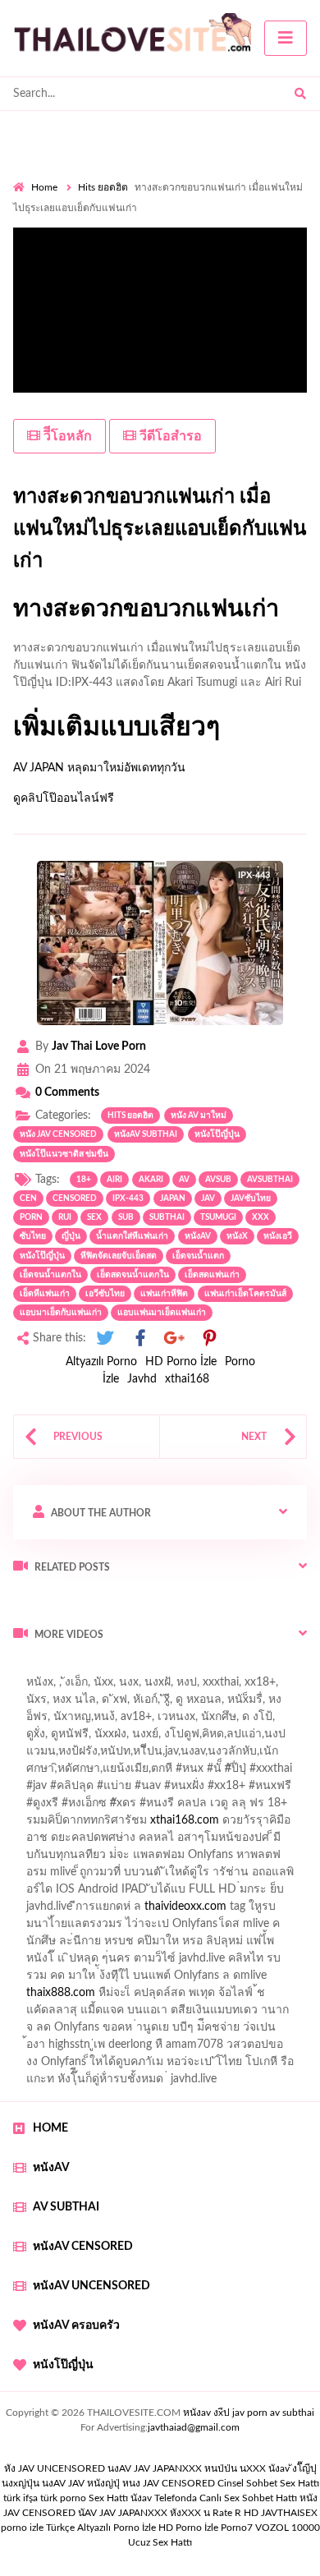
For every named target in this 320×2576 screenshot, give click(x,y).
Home (44, 187)
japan (173, 1198)
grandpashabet (205, 1721)
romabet (34, 2031)
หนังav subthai (146, 1134)
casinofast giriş (273, 2014)
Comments (67, 1092)
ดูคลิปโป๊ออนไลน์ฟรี (64, 798)
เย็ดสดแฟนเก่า (212, 1275)
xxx (261, 1217)
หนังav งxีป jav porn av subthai (249, 2413)
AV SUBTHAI (66, 2207)
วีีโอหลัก (66, 436)
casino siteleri (175, 1911)
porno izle (71, 1669)
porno (28, 1669)
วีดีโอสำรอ (169, 436)
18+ (84, 1180)
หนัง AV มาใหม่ (199, 1115)
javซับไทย (251, 1198)
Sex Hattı (108, 2498)
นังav (141, 2498)
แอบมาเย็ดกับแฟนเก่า (61, 1313)
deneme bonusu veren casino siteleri (219, 1893)
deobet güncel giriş (245, 1790)
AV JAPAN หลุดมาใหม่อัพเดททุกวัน (99, 768)
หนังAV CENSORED (83, 2247)
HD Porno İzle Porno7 (206, 2528)
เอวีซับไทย (105, 1294)
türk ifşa (21, 2498)
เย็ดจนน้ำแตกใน (50, 1275)
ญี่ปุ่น (71, 1236)
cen (28, 1198)
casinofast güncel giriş (68, 1686)
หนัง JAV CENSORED (58, 1134)
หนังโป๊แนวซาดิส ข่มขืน (64, 1154)
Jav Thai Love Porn (99, 1046)
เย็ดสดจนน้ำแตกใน (133, 1275)
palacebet (37, 1790)
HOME (50, 2128)
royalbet (235, 1824)
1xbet (78, 1997)
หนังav (198, 1236)
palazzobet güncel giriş (138, 1704)
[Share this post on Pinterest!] (209, 1339)
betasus (200, 1997)
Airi (114, 1180)
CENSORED (75, 1198)
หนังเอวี (278, 1236)
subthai (167, 1217)
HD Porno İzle (181, 1362)
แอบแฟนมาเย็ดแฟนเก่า (162, 1313)
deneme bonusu (257, 1928)
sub (126, 1217)
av (184, 1180)
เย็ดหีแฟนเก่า (45, 1294)
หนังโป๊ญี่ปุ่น (217, 1134)
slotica (270, 1842)
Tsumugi (218, 1217)
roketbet (90, 2031)
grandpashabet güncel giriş (80, 1738)
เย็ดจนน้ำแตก (198, 1256)
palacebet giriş (154, 1807)
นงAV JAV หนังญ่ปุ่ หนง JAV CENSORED (128, 2483)
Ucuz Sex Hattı (160, 2542)
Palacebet (125, 1755)
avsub (218, 1180)
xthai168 (187, 1379)
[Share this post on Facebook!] (140, 1339)
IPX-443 (128, 1198)
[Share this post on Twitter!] (105, 1339)
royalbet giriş (235, 1807)
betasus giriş (137, 1997)
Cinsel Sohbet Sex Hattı (268, 2483)
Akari (151, 1180)
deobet (297, 1807)
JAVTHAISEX (289, 2513)
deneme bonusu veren (146, 1824)
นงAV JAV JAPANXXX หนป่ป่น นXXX (187, 2468)
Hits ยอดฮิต (103, 187)
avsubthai (270, 1180)
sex (94, 1217)
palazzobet (50, 1824)
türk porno (63, 2498)
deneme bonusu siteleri (218, 1962)
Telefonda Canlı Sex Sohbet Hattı (226, 2498)
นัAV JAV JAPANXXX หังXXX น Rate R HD (168, 2513)
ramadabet (222, 1876)
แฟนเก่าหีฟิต (164, 1294)
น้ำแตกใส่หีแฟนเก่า (132, 1236)
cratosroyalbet (123, 2014)
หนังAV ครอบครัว (76, 2325)
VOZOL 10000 (288, 2528)
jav (208, 1198)
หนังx (237, 1236)
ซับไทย (33, 1236)
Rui (65, 1217)
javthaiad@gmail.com (194, 2427)
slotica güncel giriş (182, 1686)
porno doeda (132, 1669)
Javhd (142, 1379)
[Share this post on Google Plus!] (175, 1339)
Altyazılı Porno (101, 1362)
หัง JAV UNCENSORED (55, 2468)
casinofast (188, 1755)
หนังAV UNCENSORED (91, 2286)
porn (31, 1217)
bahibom (249, 1755)
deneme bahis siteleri (75, 1911)
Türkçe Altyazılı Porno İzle (101, 2528)
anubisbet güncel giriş (100, 1721)
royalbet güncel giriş (217, 1669)
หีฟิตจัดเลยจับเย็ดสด (119, 1256)
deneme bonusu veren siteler (131, 1928)
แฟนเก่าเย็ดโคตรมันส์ (245, 1294)
